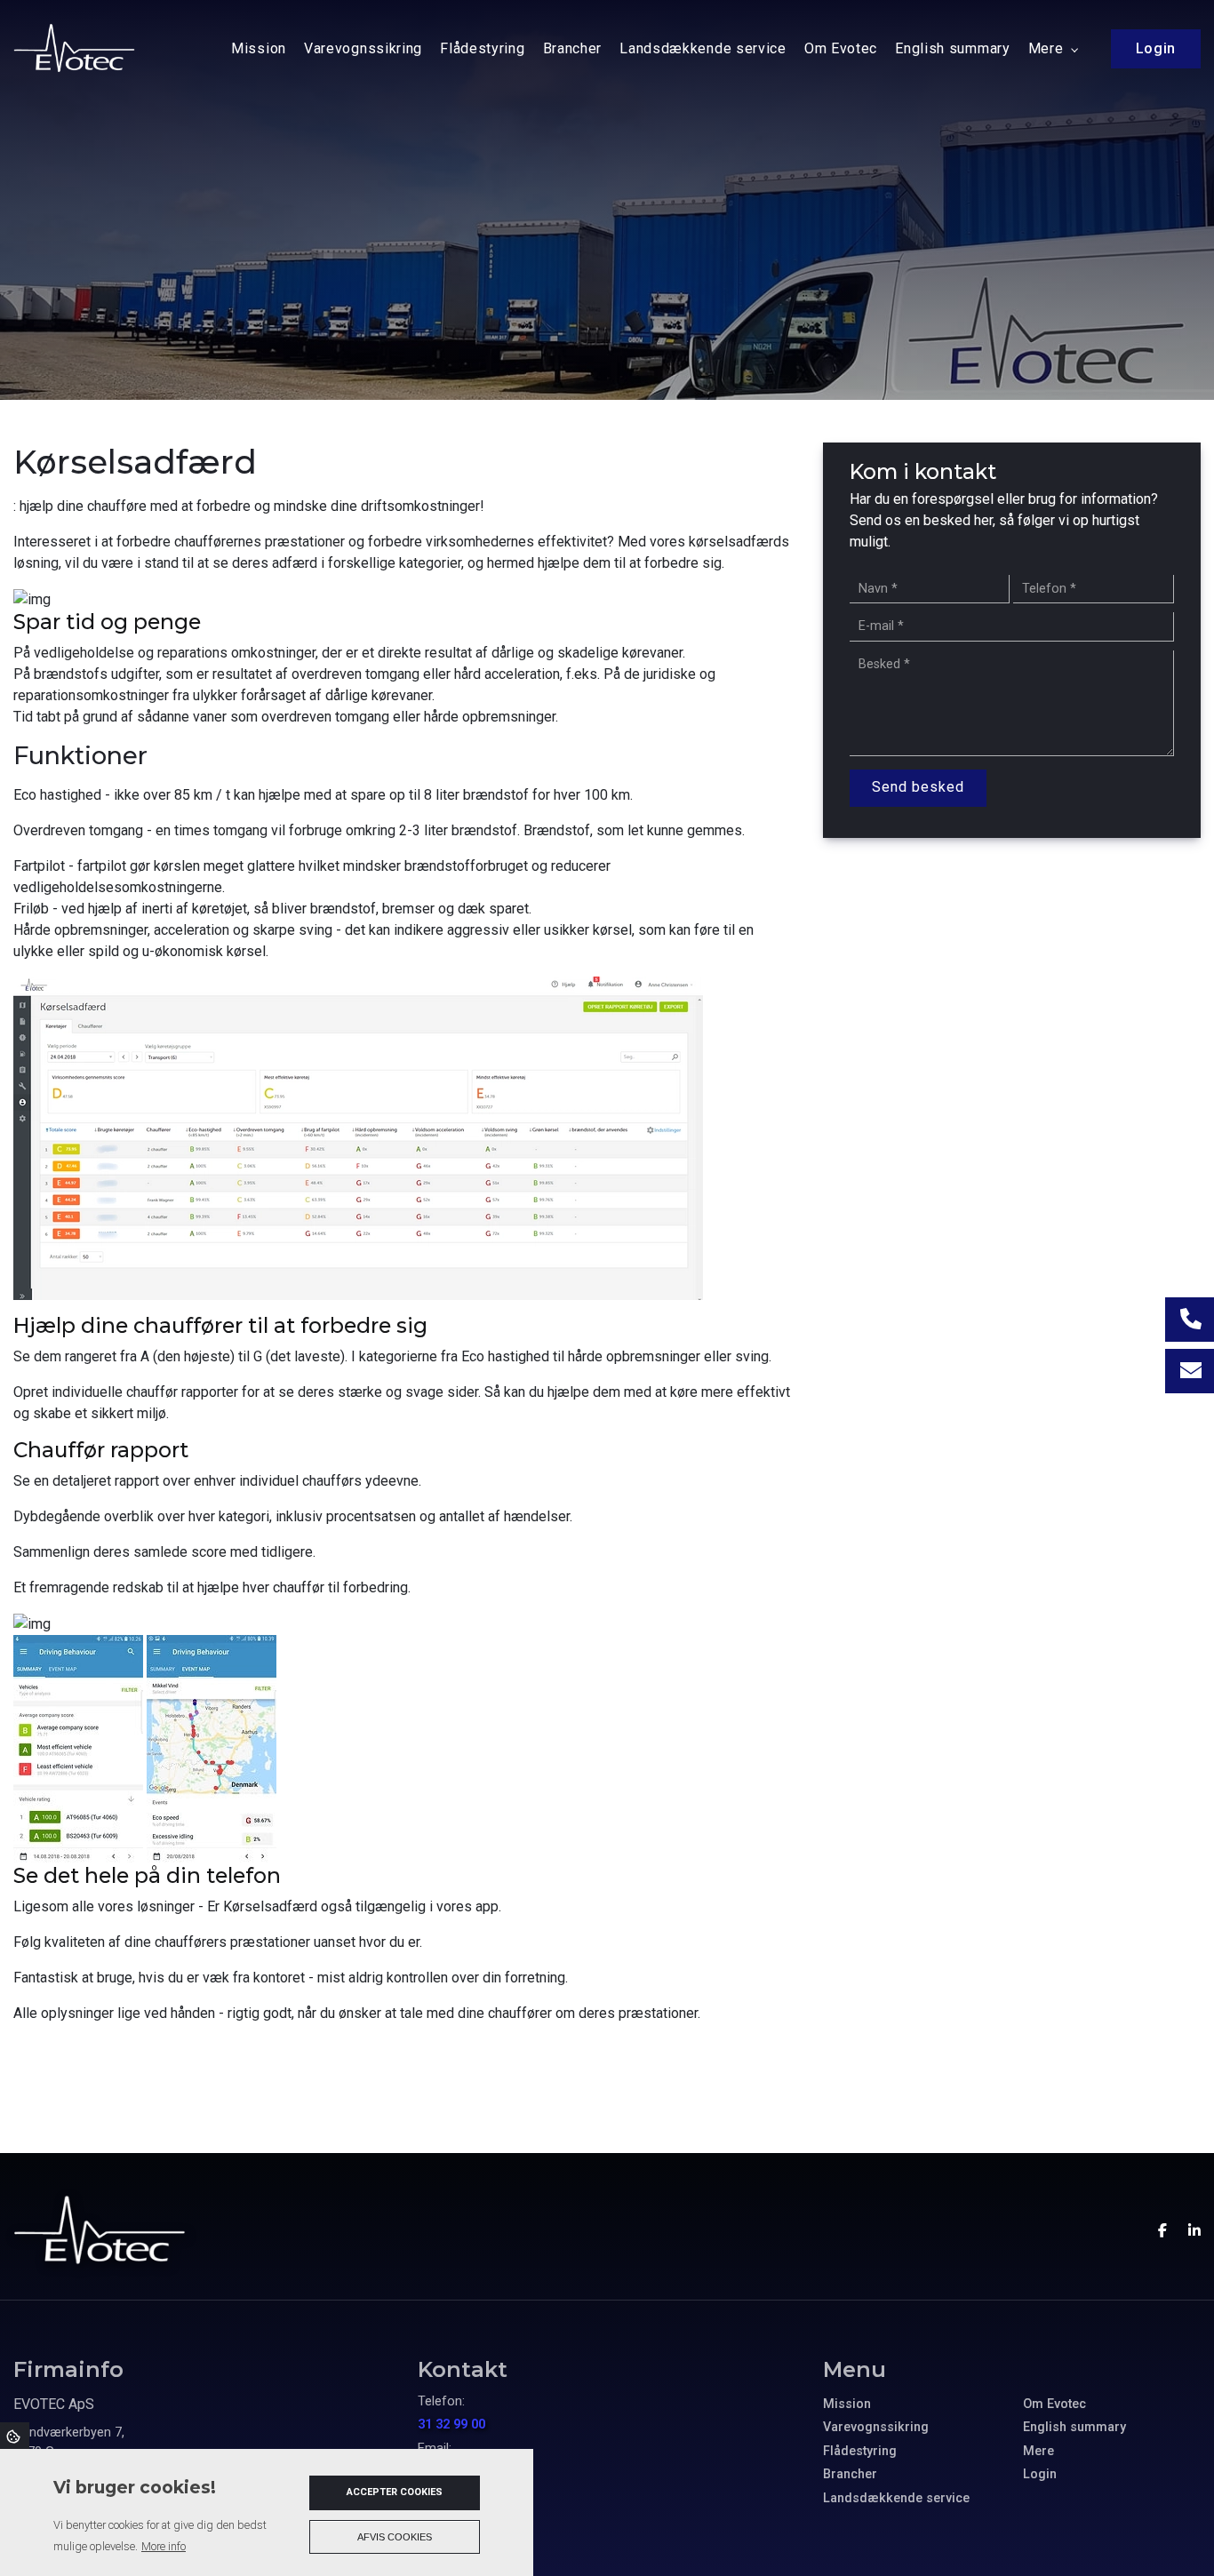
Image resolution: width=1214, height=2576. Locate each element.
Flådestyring (860, 2452)
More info (164, 2546)
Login (1040, 2475)
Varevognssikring (876, 2428)
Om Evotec (1054, 2405)
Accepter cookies (395, 2492)
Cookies (15, 2436)
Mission (847, 2405)
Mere (1038, 2452)
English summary (1074, 2428)
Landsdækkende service (896, 2499)
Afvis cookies (395, 2537)
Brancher (850, 2475)
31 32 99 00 (451, 2424)
